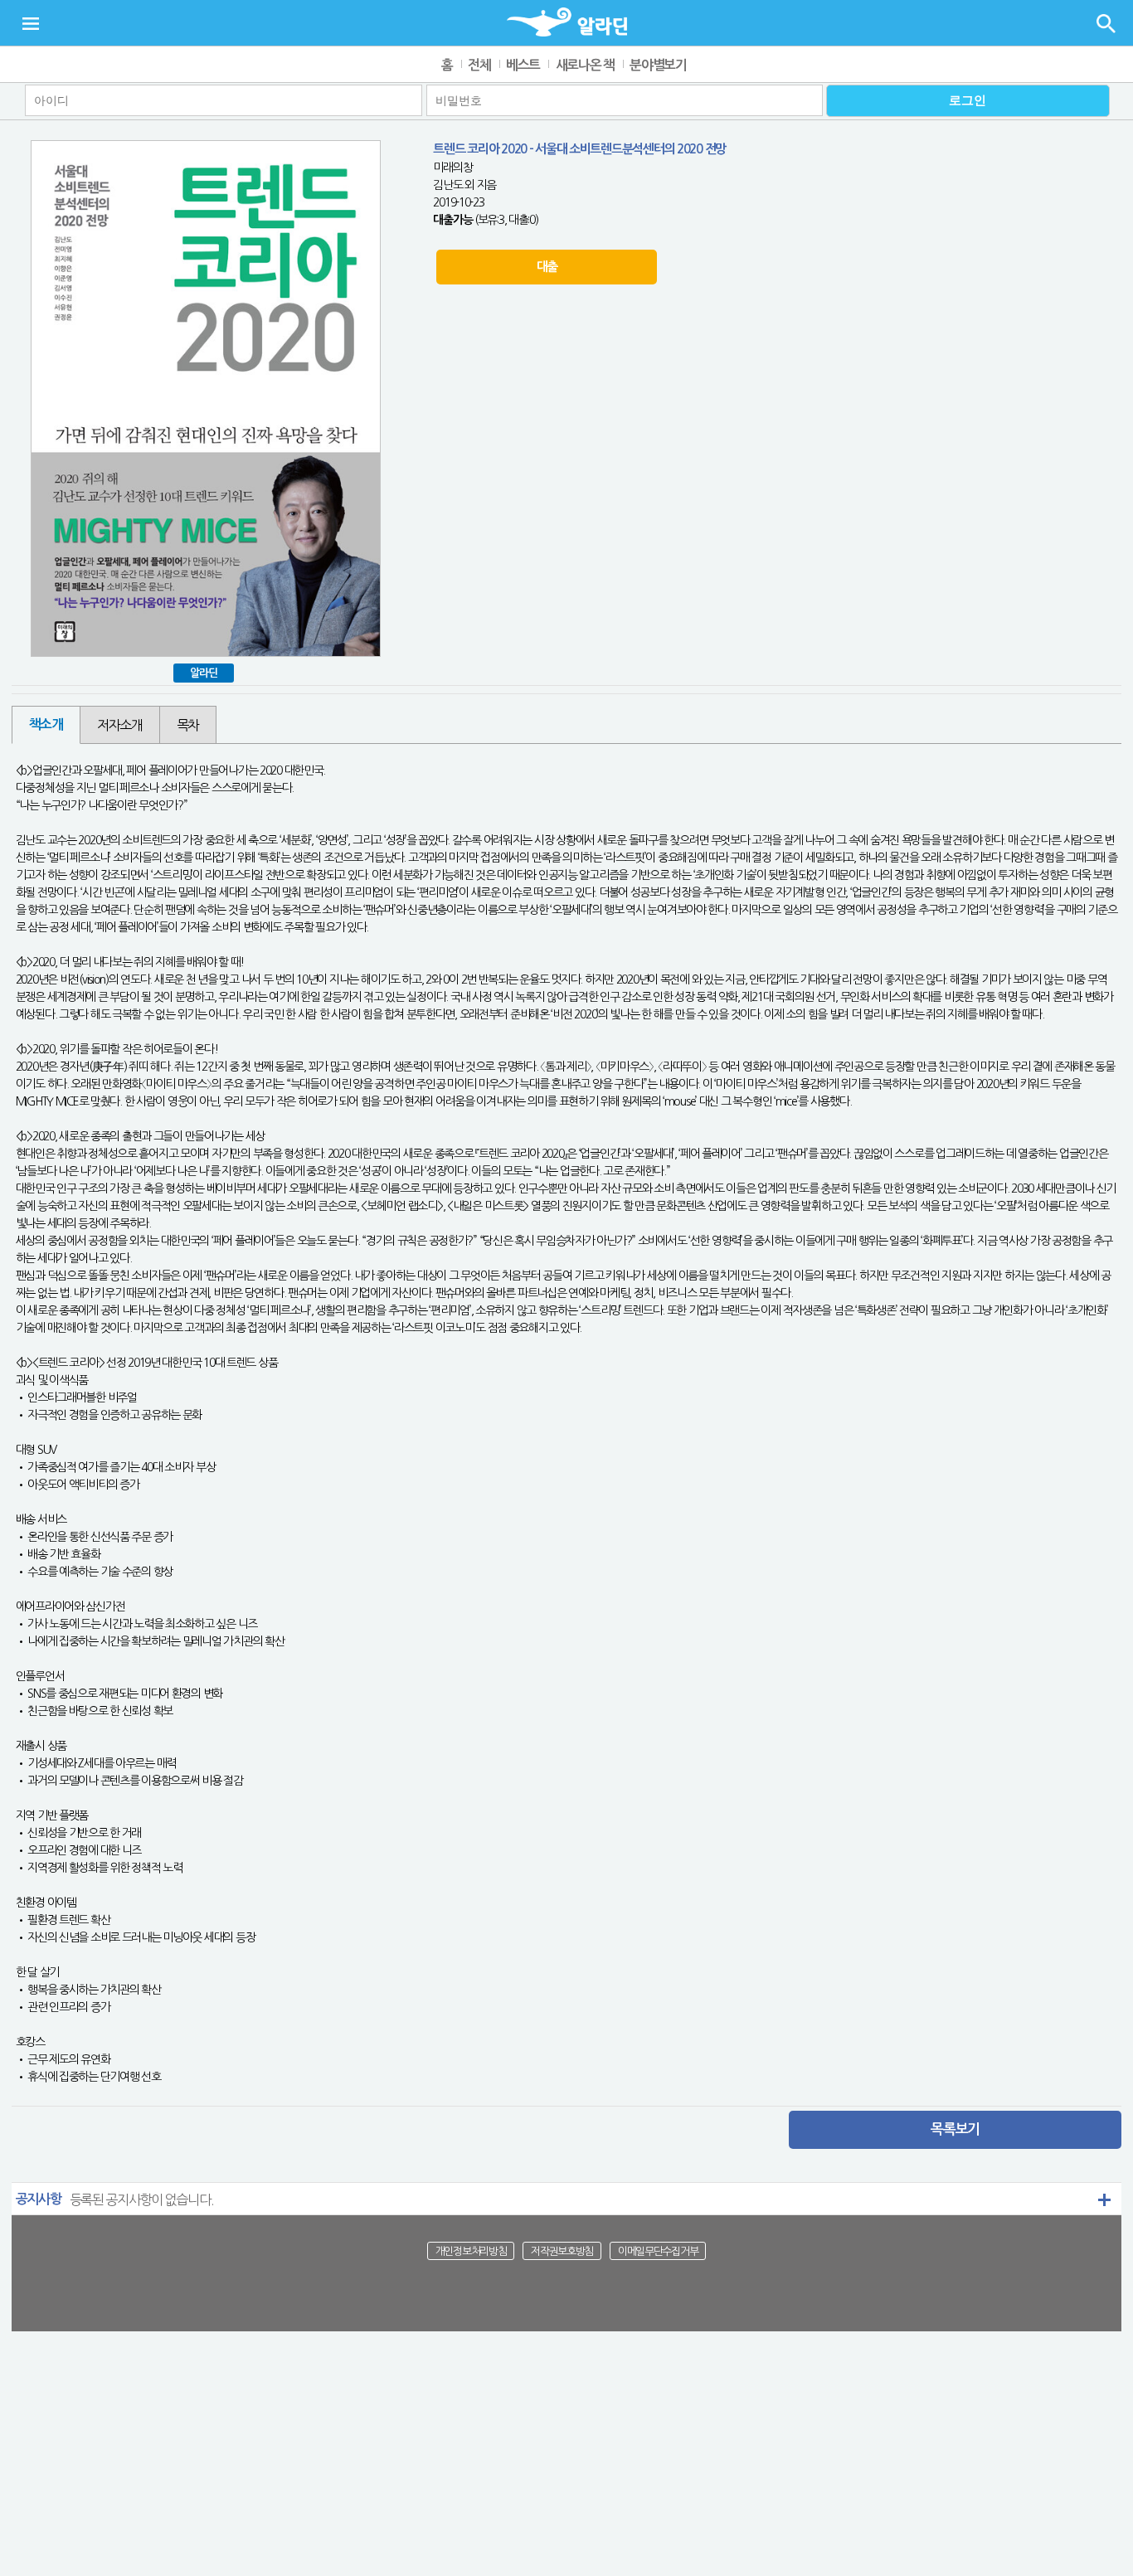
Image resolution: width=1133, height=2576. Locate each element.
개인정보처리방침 (471, 2251)
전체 (479, 65)
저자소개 (120, 725)
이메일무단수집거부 (658, 2251)
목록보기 (955, 2129)
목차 (188, 725)
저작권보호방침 (562, 2251)
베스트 (523, 65)
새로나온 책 (585, 65)
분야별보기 (658, 65)
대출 (547, 267)
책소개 (46, 724)
